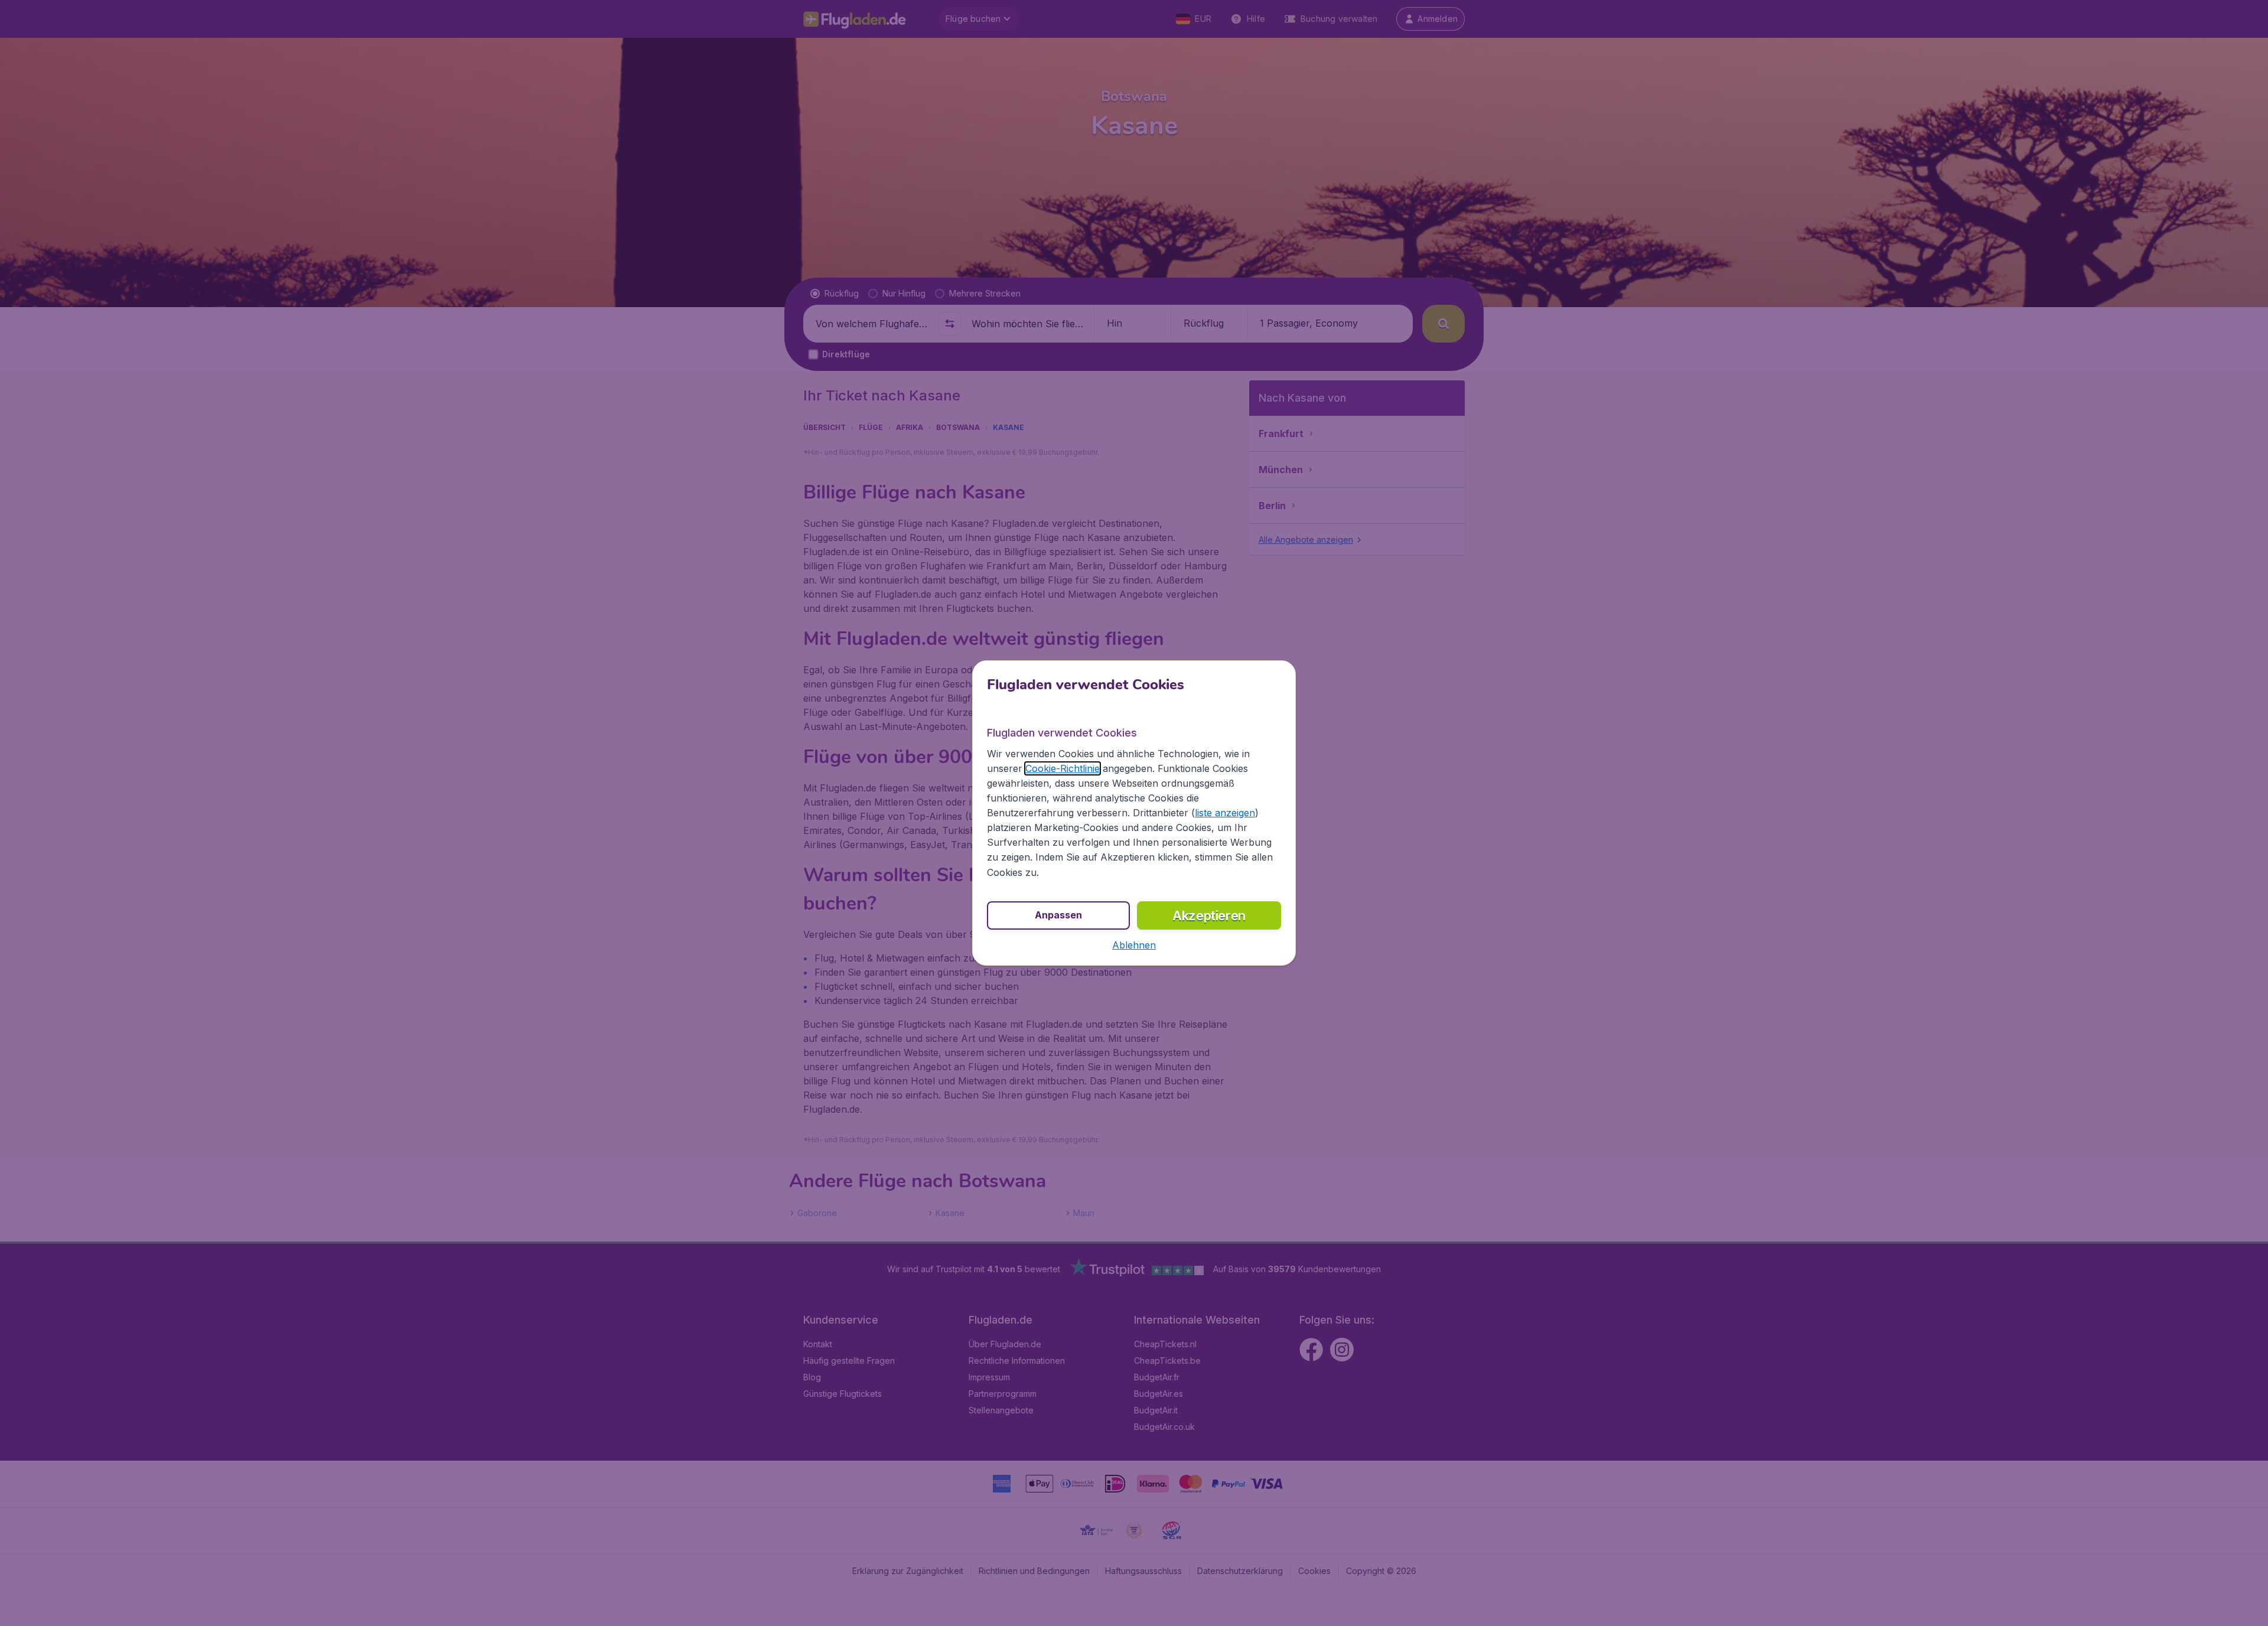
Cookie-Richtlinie (1063, 768)
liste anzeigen (1225, 813)
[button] (1134, 945)
